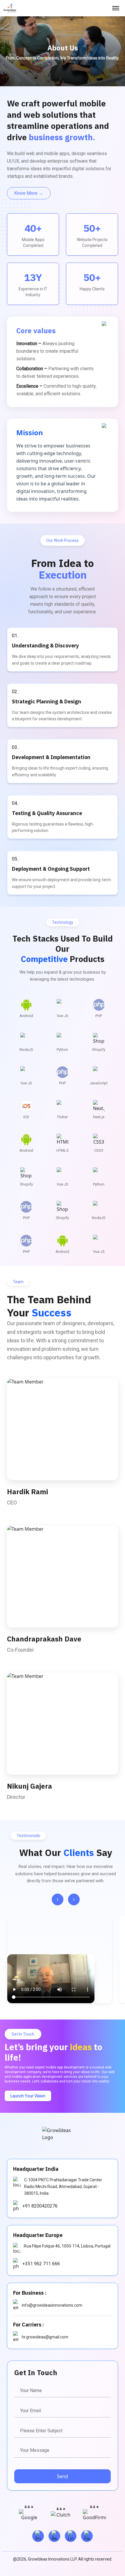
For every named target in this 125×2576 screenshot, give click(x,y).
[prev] (58, 1899)
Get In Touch (23, 2034)
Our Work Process (63, 540)
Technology (63, 922)
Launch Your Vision (28, 2096)
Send (63, 2476)
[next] (74, 1899)
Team (18, 1282)
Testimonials (28, 1836)
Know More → (29, 193)
